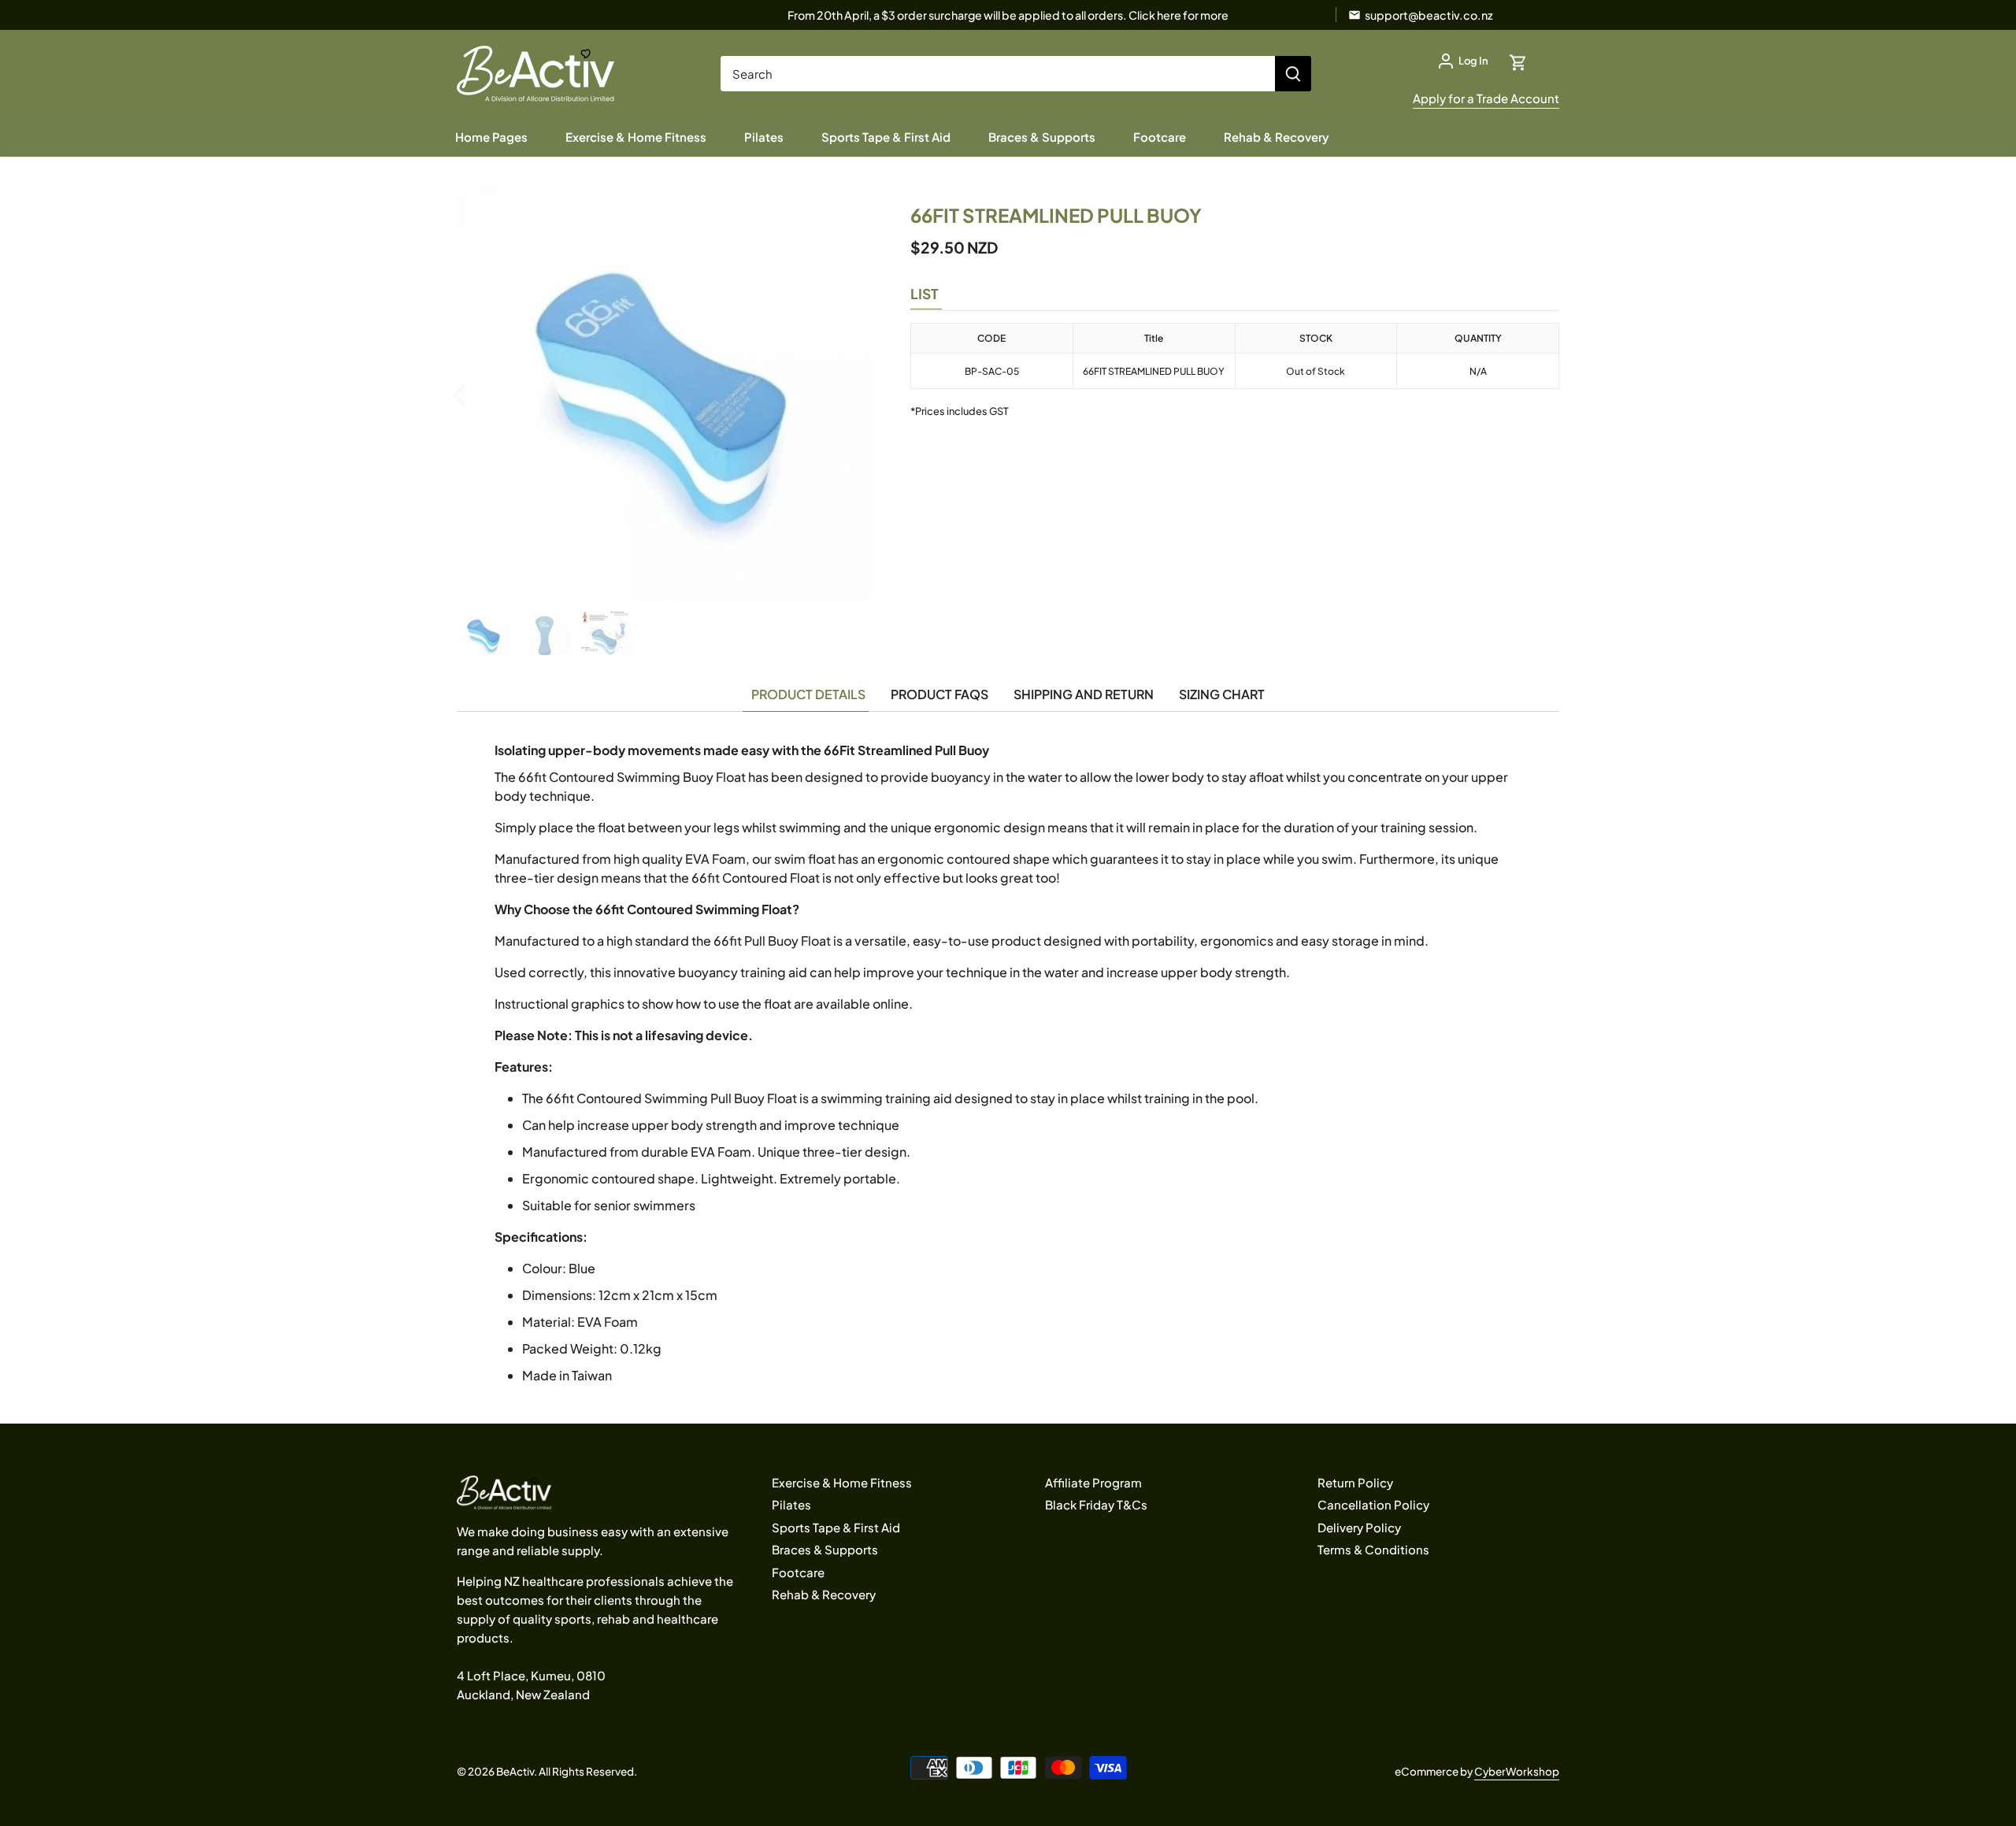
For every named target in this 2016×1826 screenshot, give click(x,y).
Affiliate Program (1093, 1482)
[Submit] (1293, 74)
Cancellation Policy (1373, 1504)
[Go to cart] (1518, 61)
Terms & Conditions (1373, 1549)
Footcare (798, 1572)
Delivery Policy (1359, 1527)
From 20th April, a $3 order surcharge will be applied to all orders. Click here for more (1008, 15)
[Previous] (480, 394)
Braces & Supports (825, 1549)
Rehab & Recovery (824, 1594)
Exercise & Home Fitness (842, 1482)
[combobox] (998, 74)
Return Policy (1355, 1482)
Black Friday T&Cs (1096, 1504)
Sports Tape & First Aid (836, 1527)
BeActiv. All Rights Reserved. (567, 1771)
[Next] (849, 394)
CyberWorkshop (1517, 1771)
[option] (665, 394)
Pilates (791, 1504)
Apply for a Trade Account (1486, 98)
